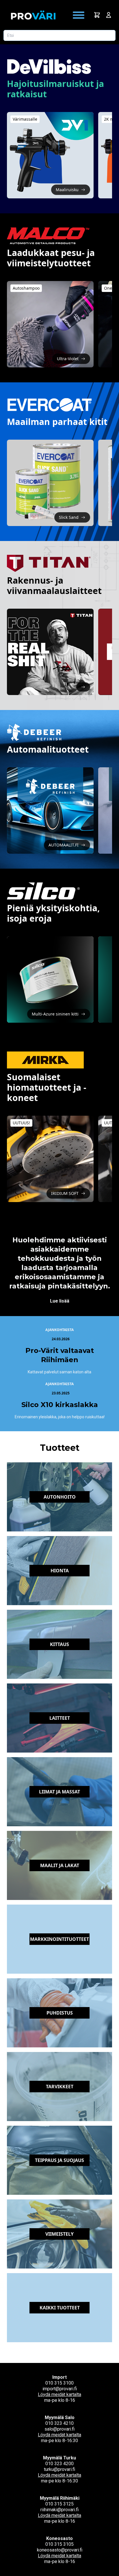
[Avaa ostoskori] (97, 15)
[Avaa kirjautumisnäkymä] (109, 15)
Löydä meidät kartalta (59, 2394)
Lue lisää (60, 1301)
